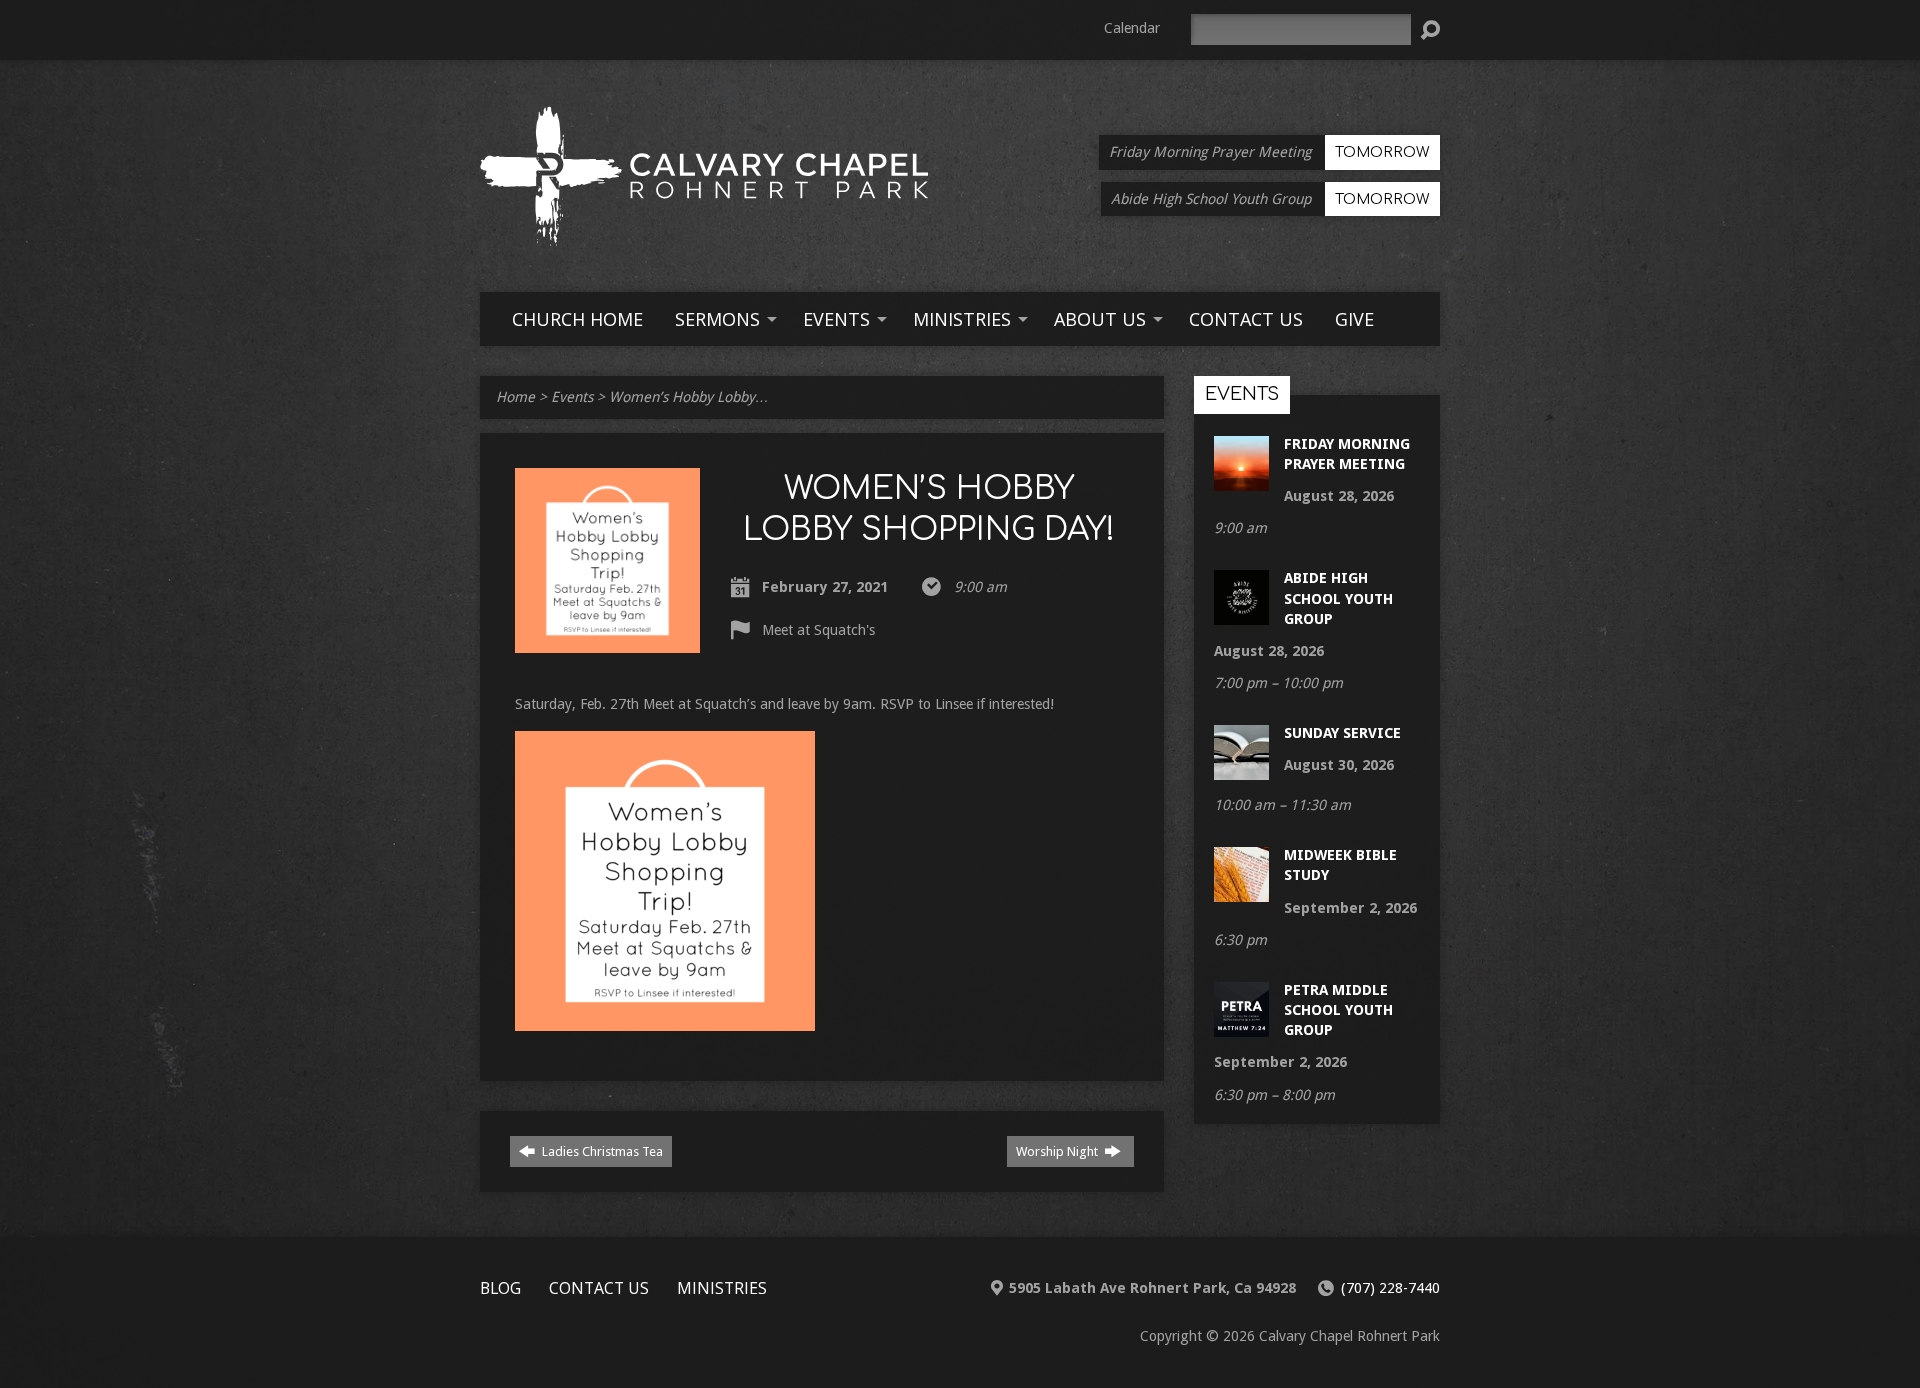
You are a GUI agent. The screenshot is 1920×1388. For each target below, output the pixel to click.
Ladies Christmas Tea (601, 1151)
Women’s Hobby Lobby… (689, 397)
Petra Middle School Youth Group (1338, 1010)
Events (572, 397)
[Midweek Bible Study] (1241, 892)
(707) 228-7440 (1390, 1288)
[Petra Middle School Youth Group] (1241, 1027)
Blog (500, 1288)
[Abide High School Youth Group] (1241, 615)
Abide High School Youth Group (1338, 598)
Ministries (722, 1288)
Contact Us (599, 1288)
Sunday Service (1342, 733)
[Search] (1430, 30)
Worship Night (1058, 1151)
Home (515, 397)
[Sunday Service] (1241, 770)
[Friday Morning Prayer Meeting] (1241, 481)
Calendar (1132, 28)
